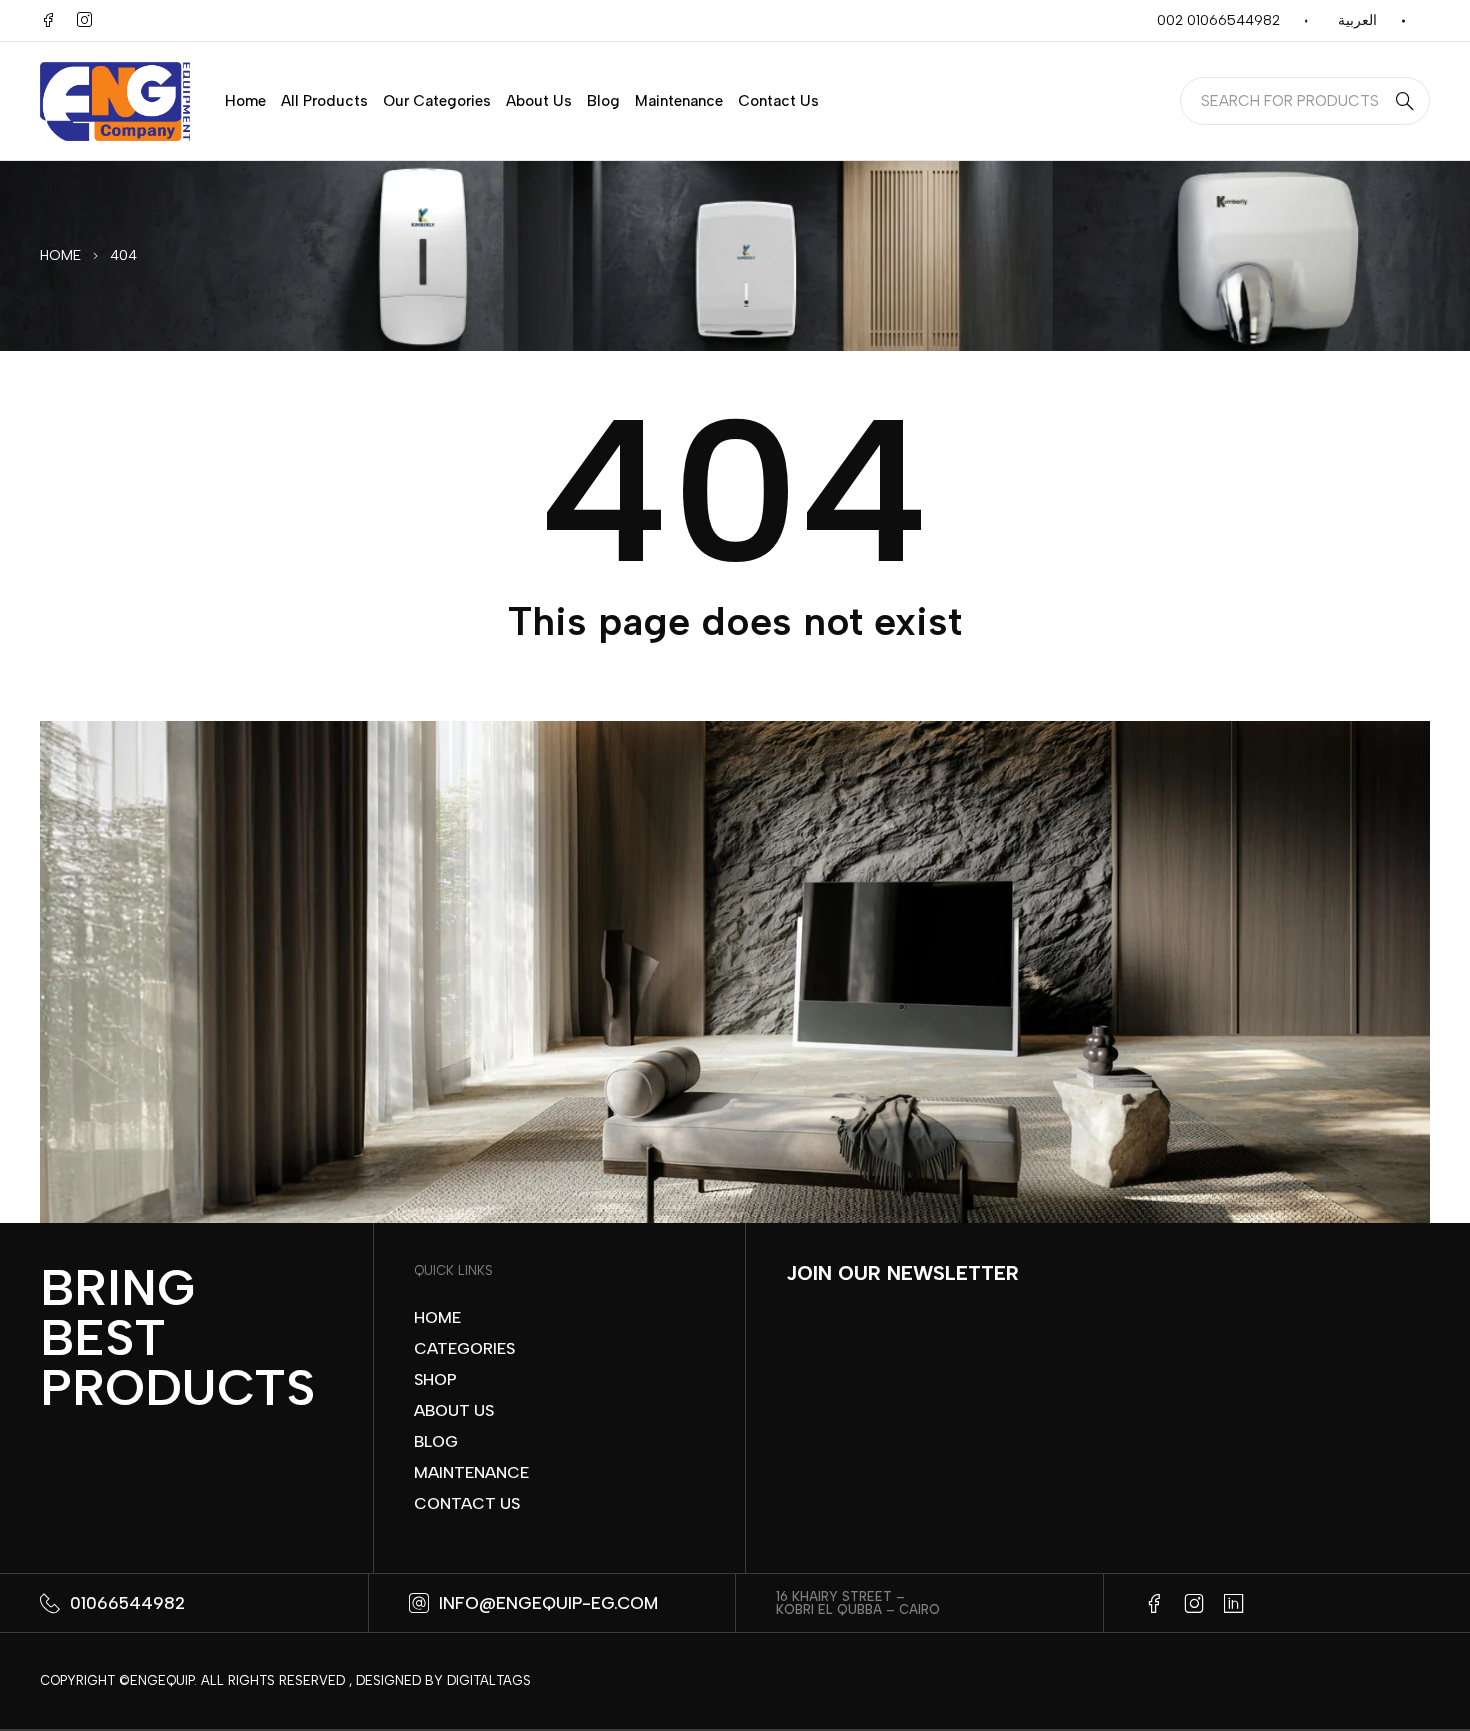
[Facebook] (48, 20)
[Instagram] (84, 20)
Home (60, 255)
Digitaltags (489, 1680)
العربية (1357, 20)
